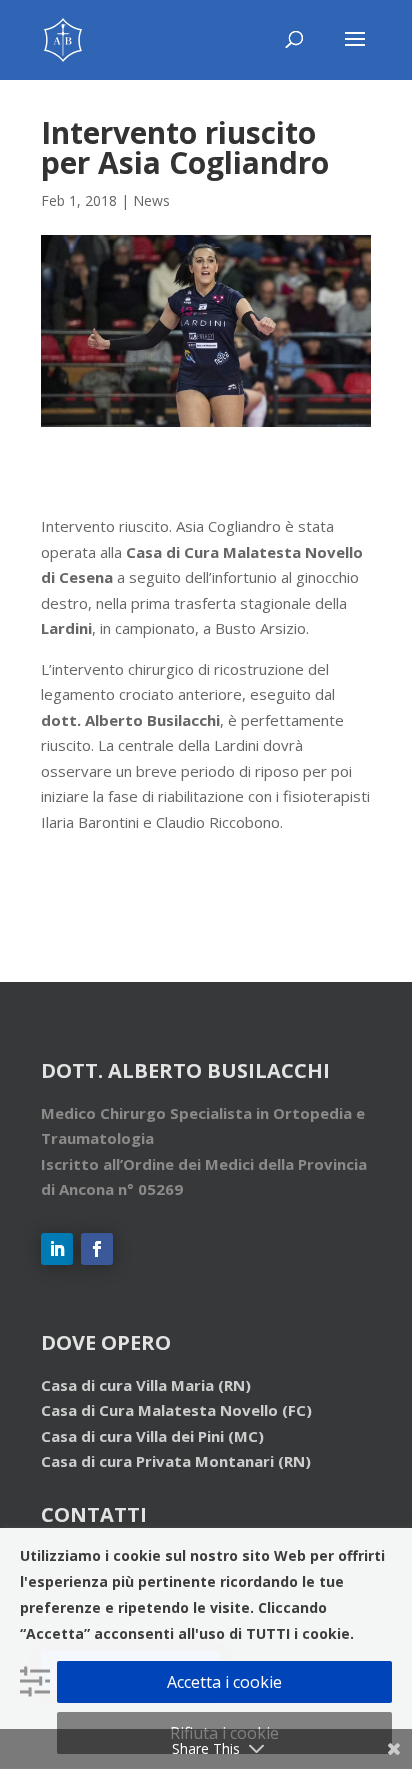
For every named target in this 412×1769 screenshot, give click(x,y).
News (151, 200)
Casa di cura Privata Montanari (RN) (176, 1461)
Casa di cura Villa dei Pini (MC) (152, 1436)
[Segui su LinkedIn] (57, 1249)
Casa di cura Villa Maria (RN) (146, 1385)
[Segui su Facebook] (97, 1249)
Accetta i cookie (224, 1682)
